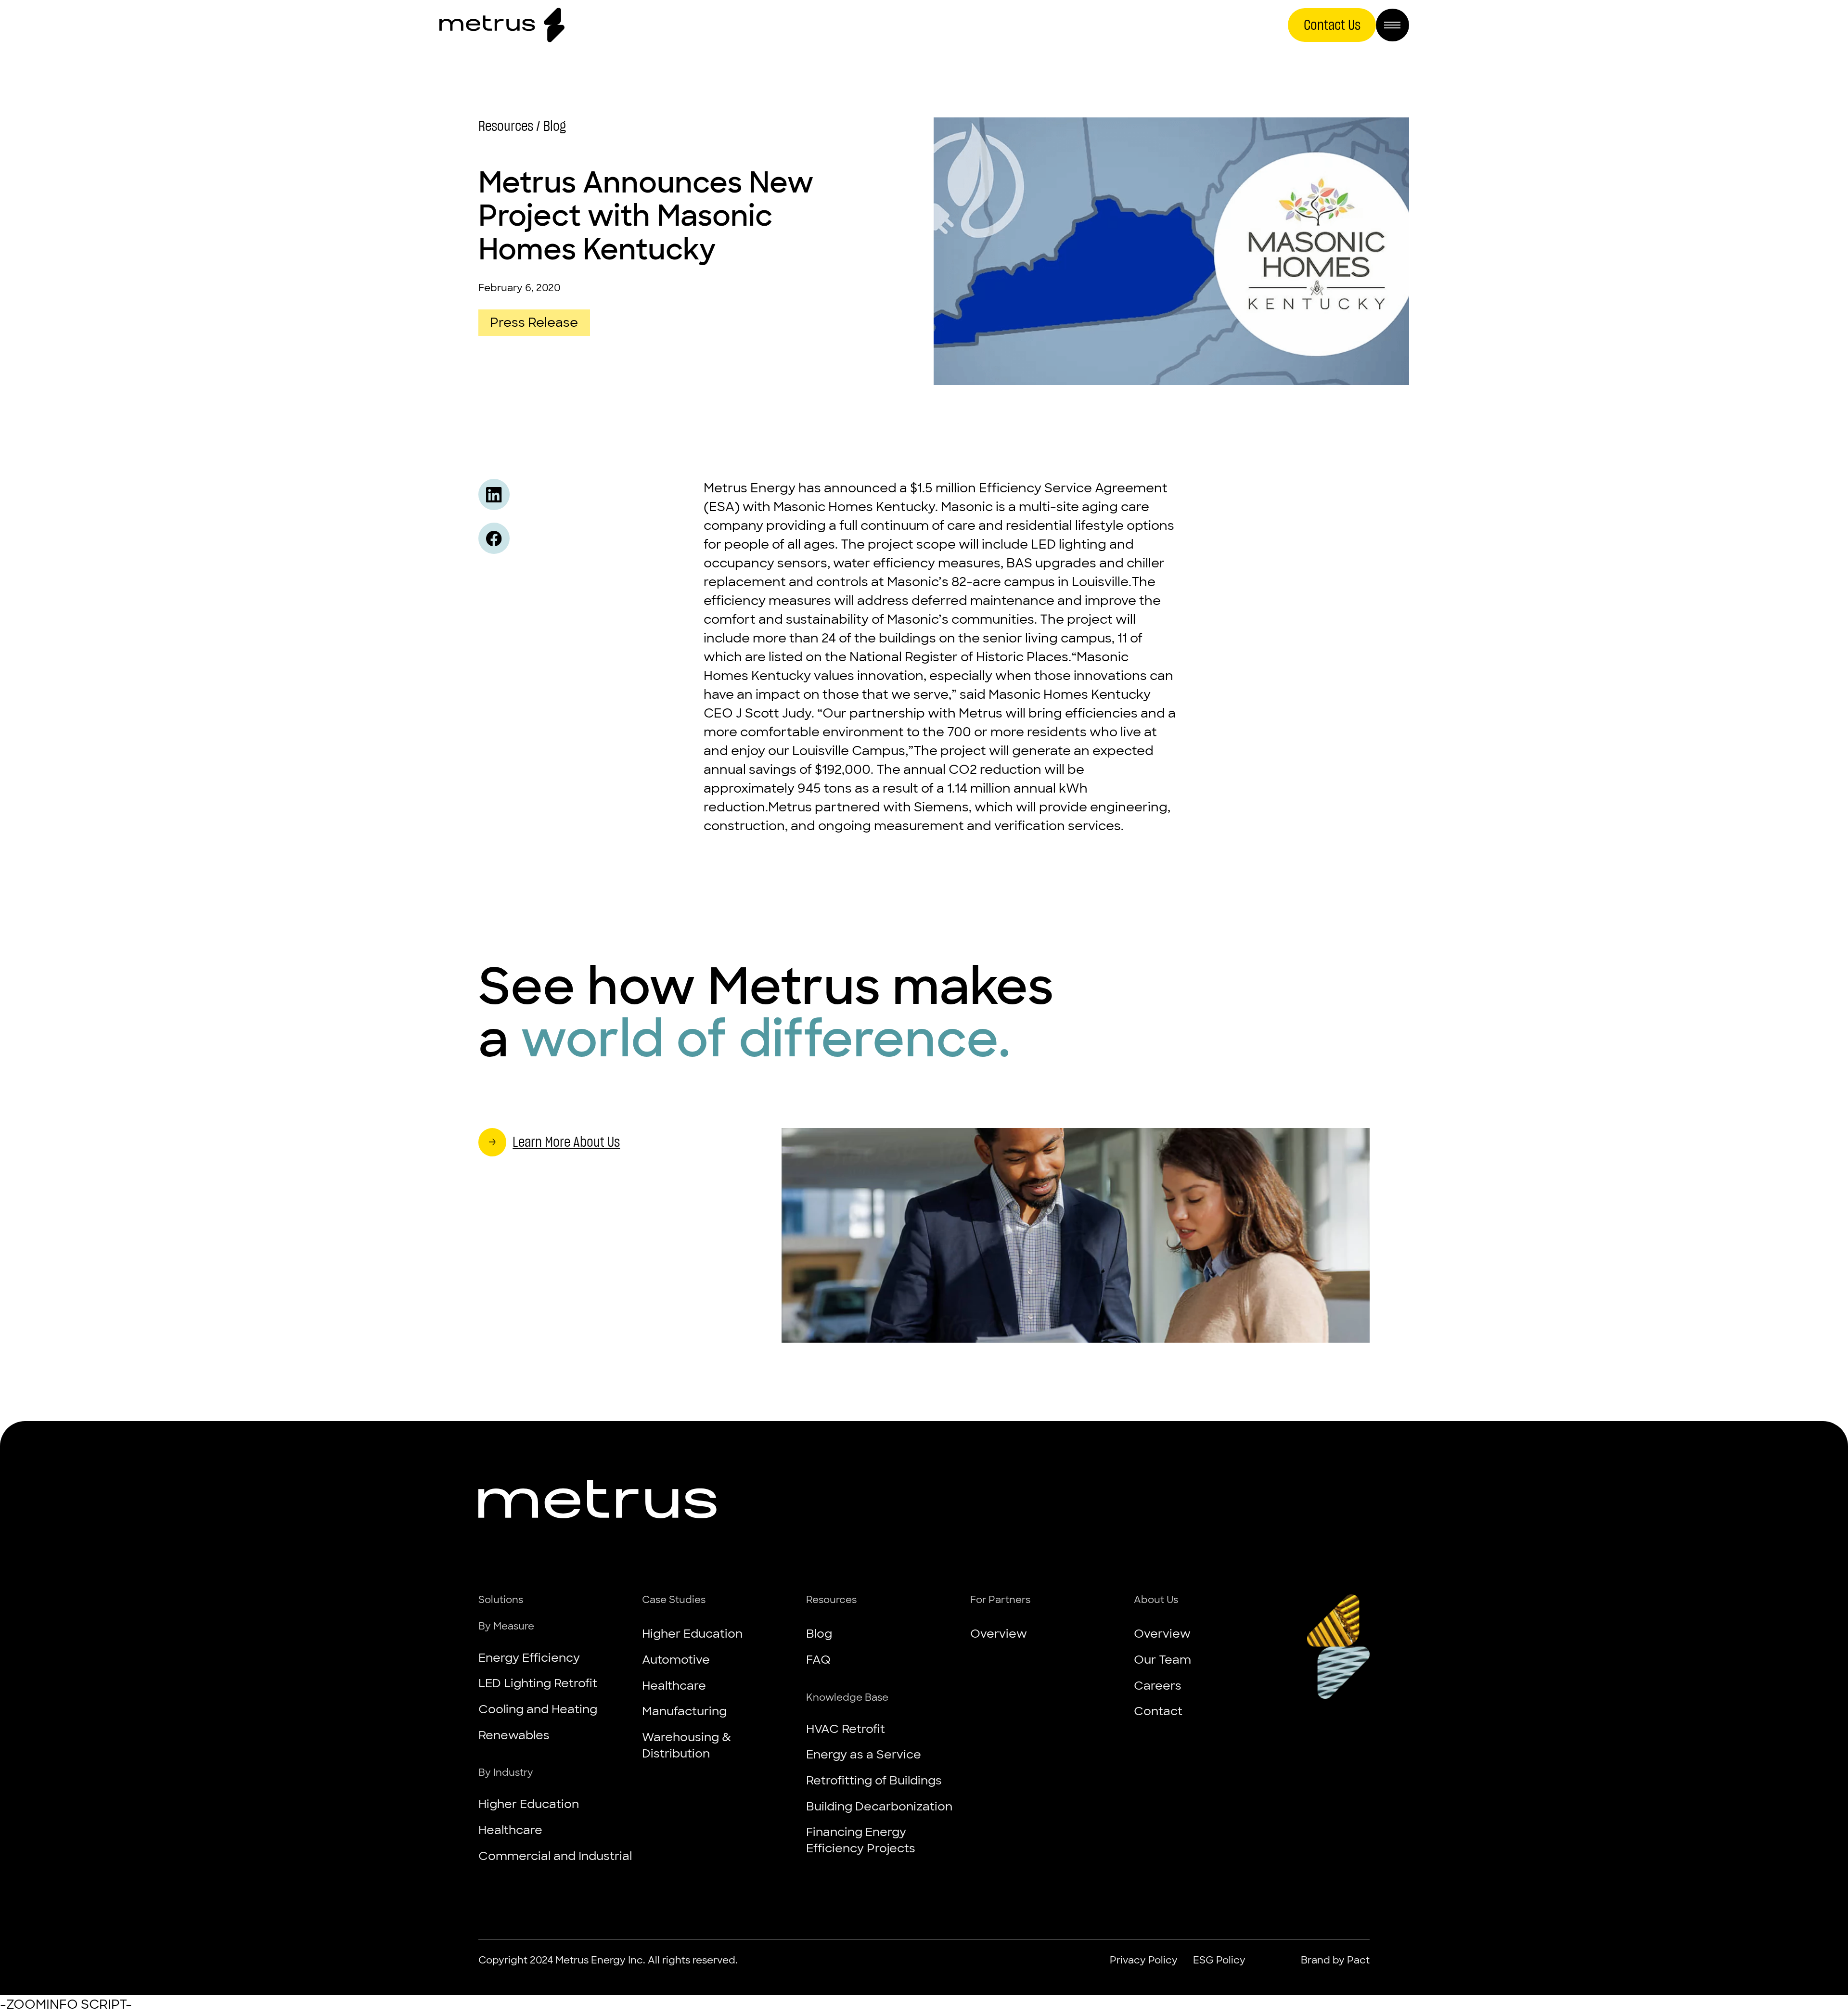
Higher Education (529, 1804)
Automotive (676, 1659)
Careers (1158, 1685)
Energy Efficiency (529, 1657)
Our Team (1162, 1659)
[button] (556, 1600)
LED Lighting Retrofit (538, 1683)
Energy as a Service (864, 1754)
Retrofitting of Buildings (874, 1780)
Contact (1158, 1711)
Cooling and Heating (538, 1709)
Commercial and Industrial (555, 1856)
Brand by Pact (1335, 1960)
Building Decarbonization (879, 1806)
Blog (819, 1633)
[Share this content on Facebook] (494, 538)
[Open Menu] (1392, 25)
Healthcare (510, 1830)
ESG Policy (1219, 1960)
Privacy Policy (1144, 1960)
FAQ (818, 1659)
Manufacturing (684, 1711)
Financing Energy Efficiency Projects (861, 1840)
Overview (999, 1633)
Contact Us (1332, 25)
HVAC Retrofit (846, 1729)
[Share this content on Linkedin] (494, 494)
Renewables (514, 1735)
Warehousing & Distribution (687, 1745)
